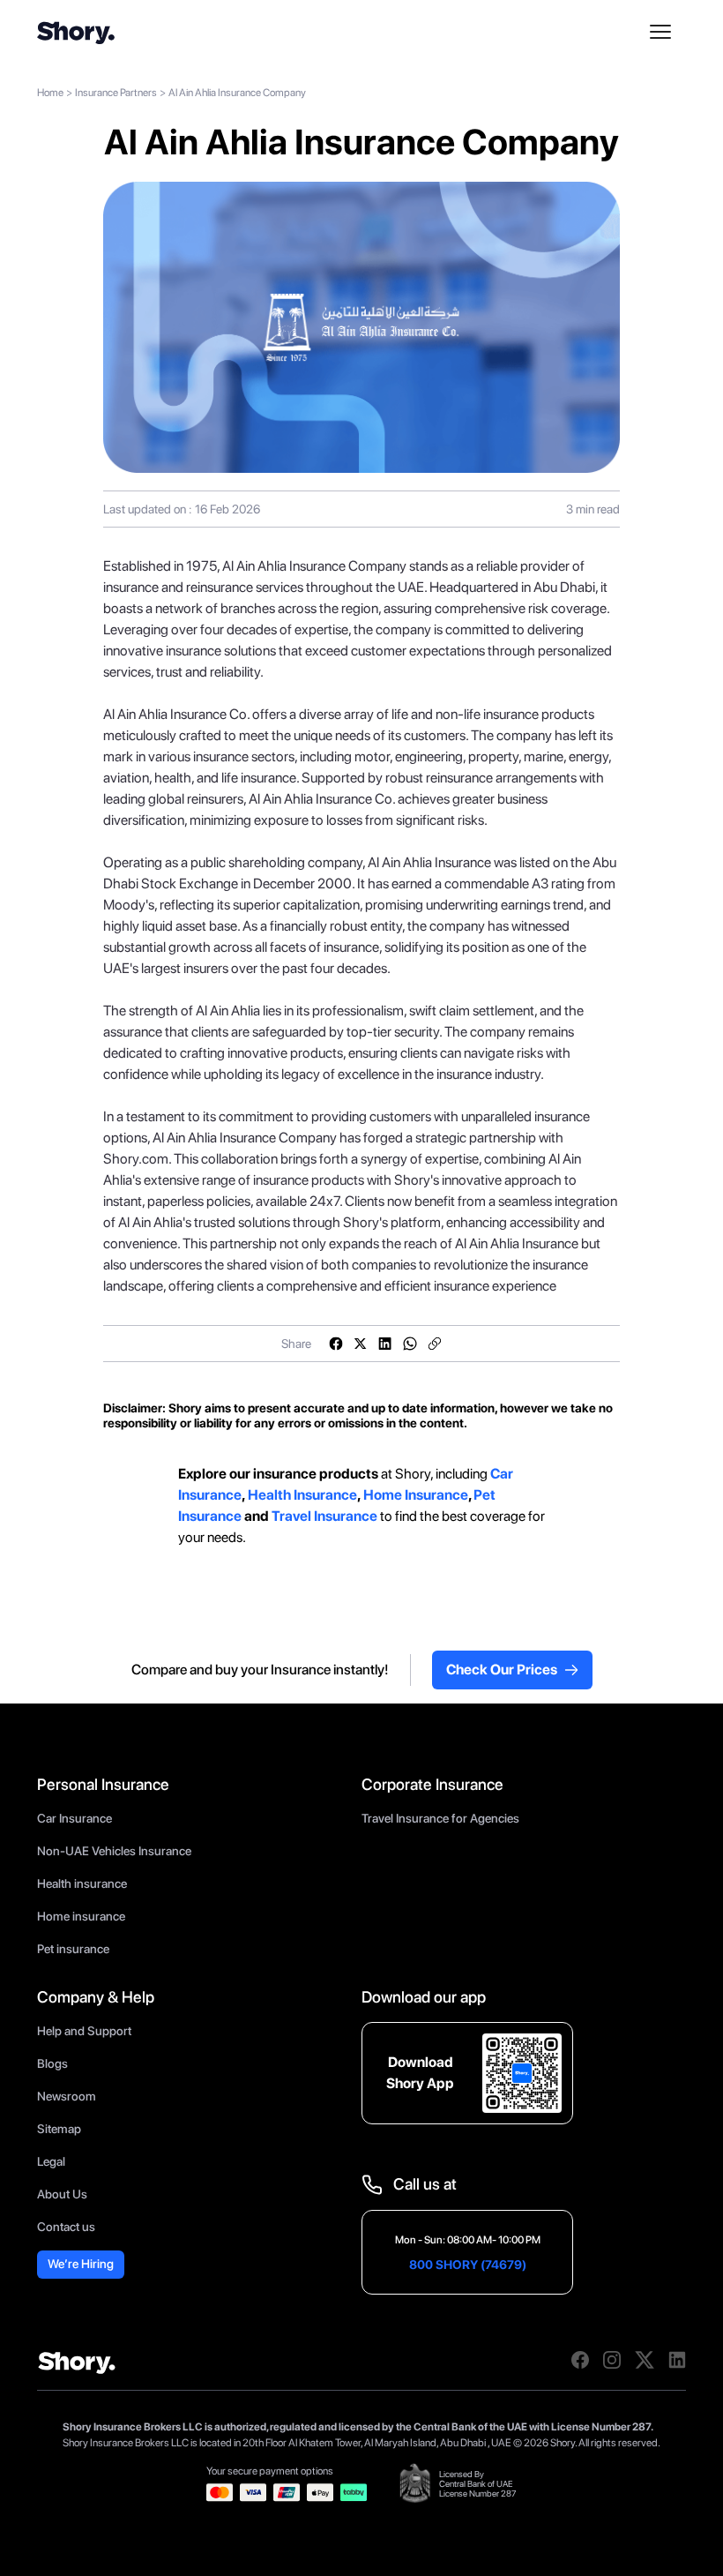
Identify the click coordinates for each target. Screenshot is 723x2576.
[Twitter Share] (361, 1344)
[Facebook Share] (336, 1344)
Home (50, 93)
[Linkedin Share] (385, 1344)
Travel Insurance (324, 1516)
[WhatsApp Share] (410, 1344)
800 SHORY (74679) (468, 2265)
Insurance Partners (116, 93)
